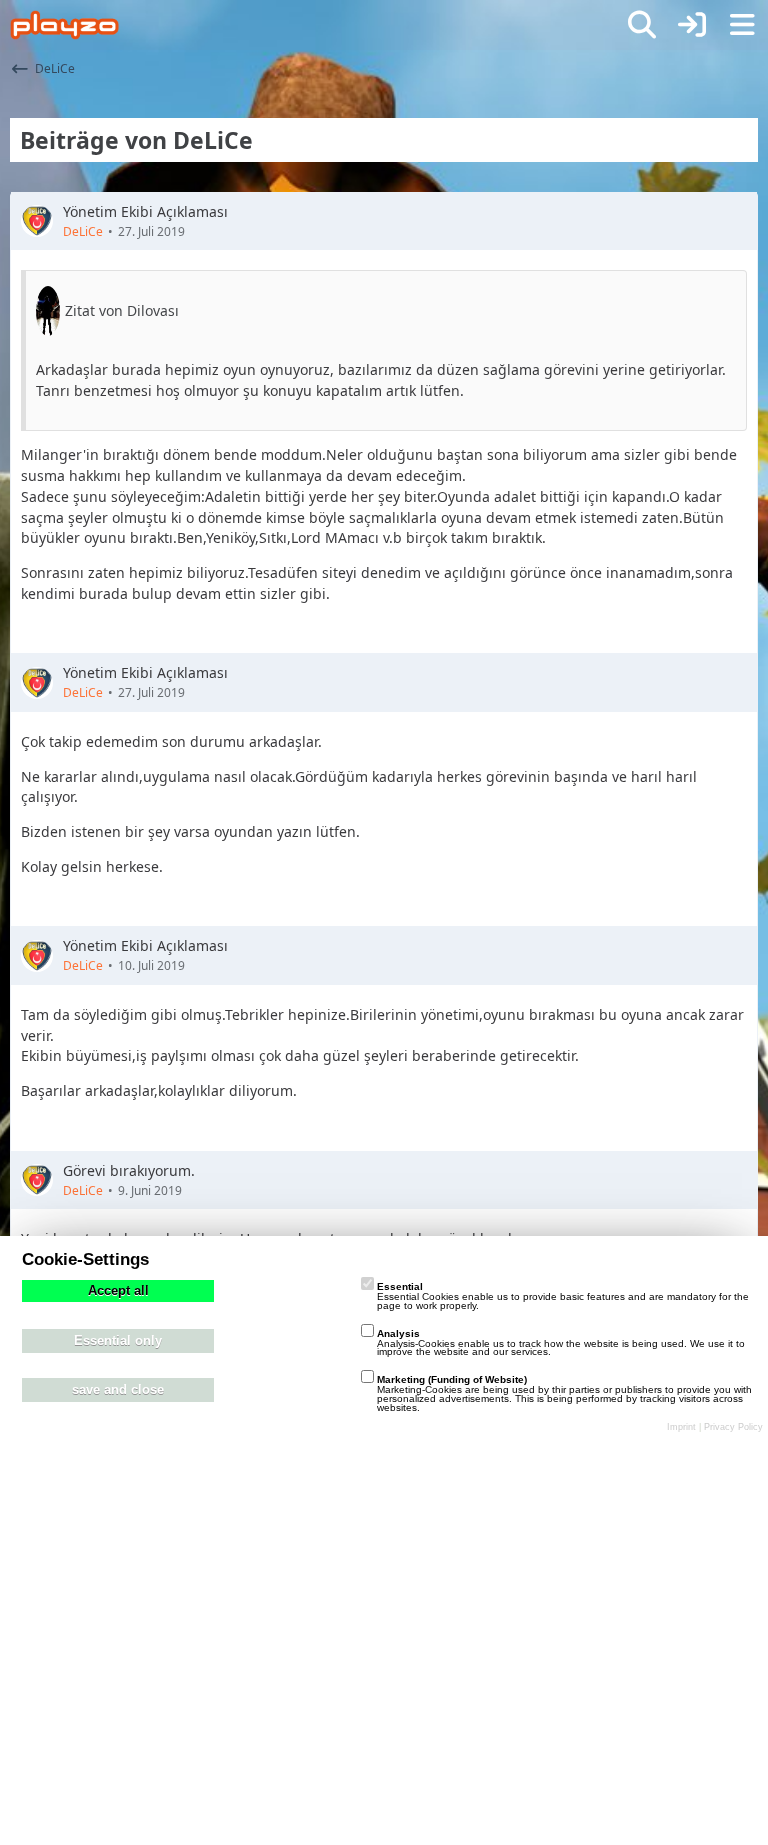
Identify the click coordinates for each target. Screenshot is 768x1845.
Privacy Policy (733, 1427)
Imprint (681, 1427)
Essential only (118, 1341)
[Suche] (642, 25)
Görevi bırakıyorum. (129, 1170)
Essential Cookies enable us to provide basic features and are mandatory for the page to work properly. (563, 1296)
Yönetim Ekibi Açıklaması (145, 211)
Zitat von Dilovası (122, 310)
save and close (118, 1390)
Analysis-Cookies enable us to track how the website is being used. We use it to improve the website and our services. (561, 1343)
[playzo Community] (64, 25)
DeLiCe (83, 231)
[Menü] (742, 25)
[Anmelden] (692, 25)
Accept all (118, 1291)
